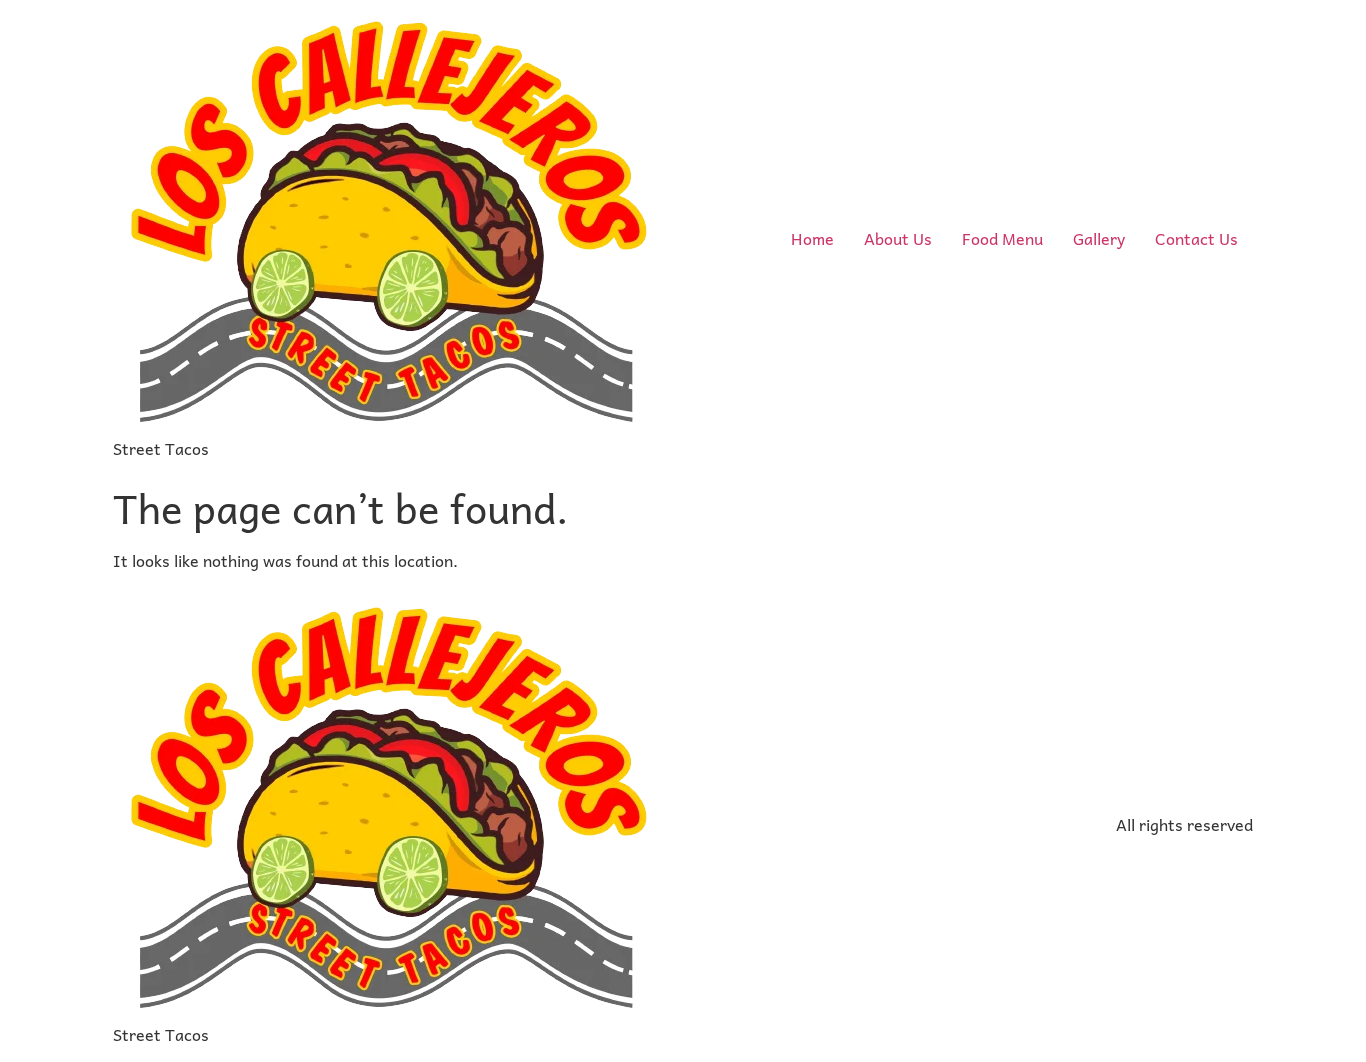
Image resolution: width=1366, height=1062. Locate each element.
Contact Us (1196, 238)
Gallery (1099, 238)
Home (812, 238)
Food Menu (1002, 238)
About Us (898, 238)
